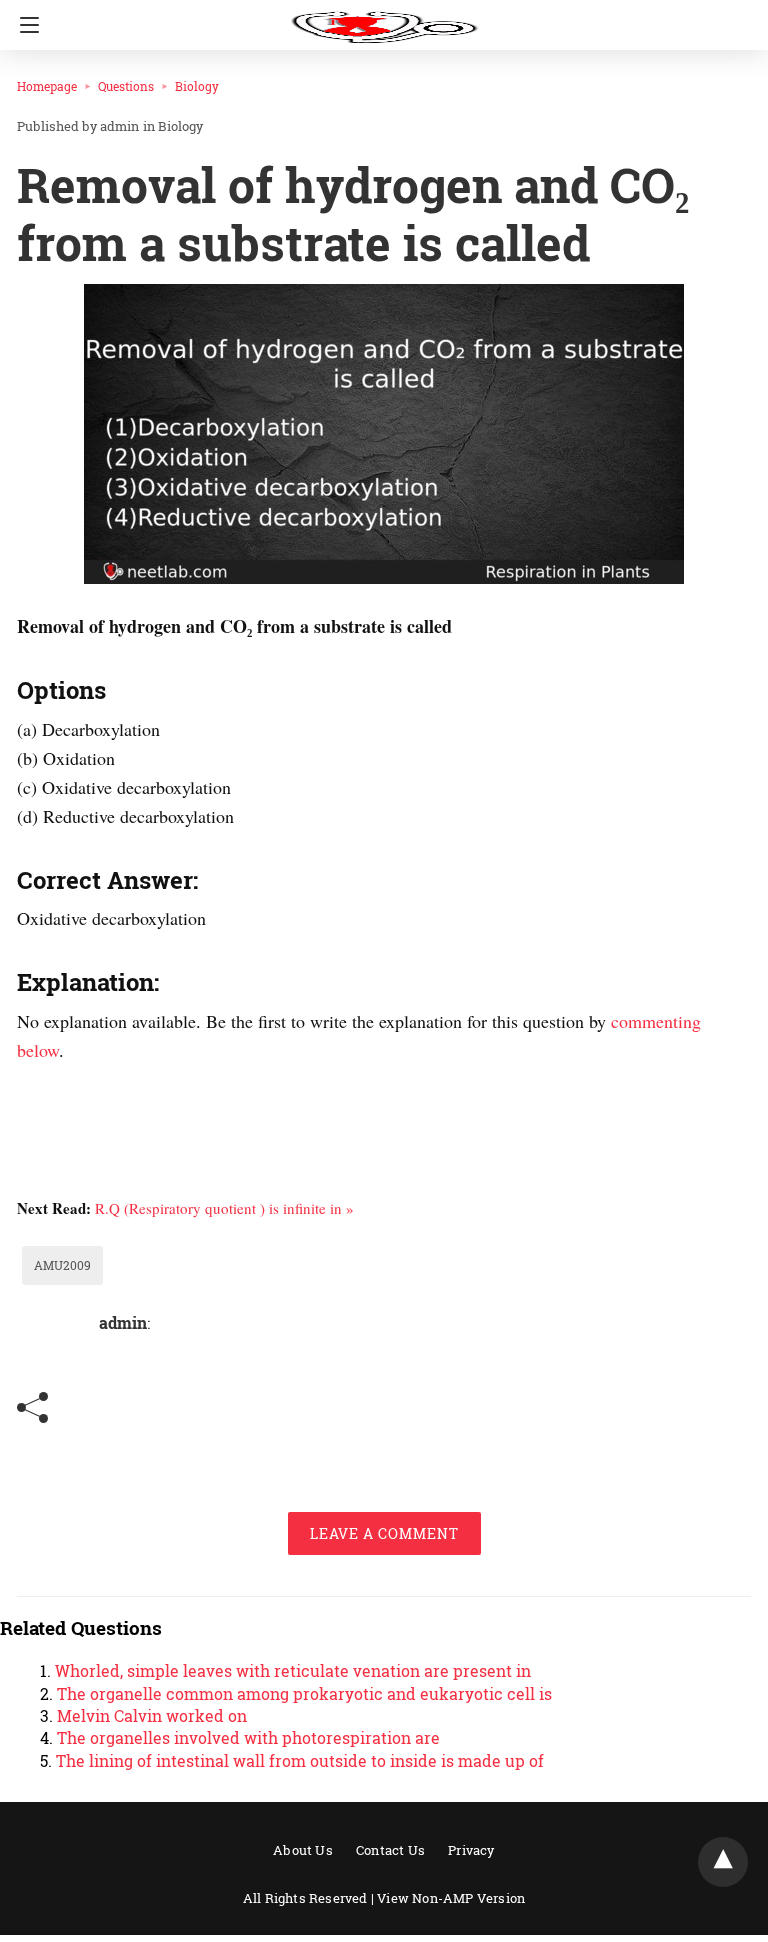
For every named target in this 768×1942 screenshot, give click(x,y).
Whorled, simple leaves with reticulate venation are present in (293, 1670)
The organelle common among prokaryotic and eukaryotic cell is (304, 1693)
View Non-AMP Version (451, 1898)
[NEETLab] (384, 18)
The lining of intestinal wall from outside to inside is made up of (300, 1760)
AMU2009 (62, 1265)
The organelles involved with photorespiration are (248, 1737)
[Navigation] (24, 25)
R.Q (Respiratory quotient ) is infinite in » (224, 1208)
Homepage (47, 86)
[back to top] (723, 1862)
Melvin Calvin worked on (152, 1715)
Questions (126, 86)
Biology (197, 86)
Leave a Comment (384, 1533)
